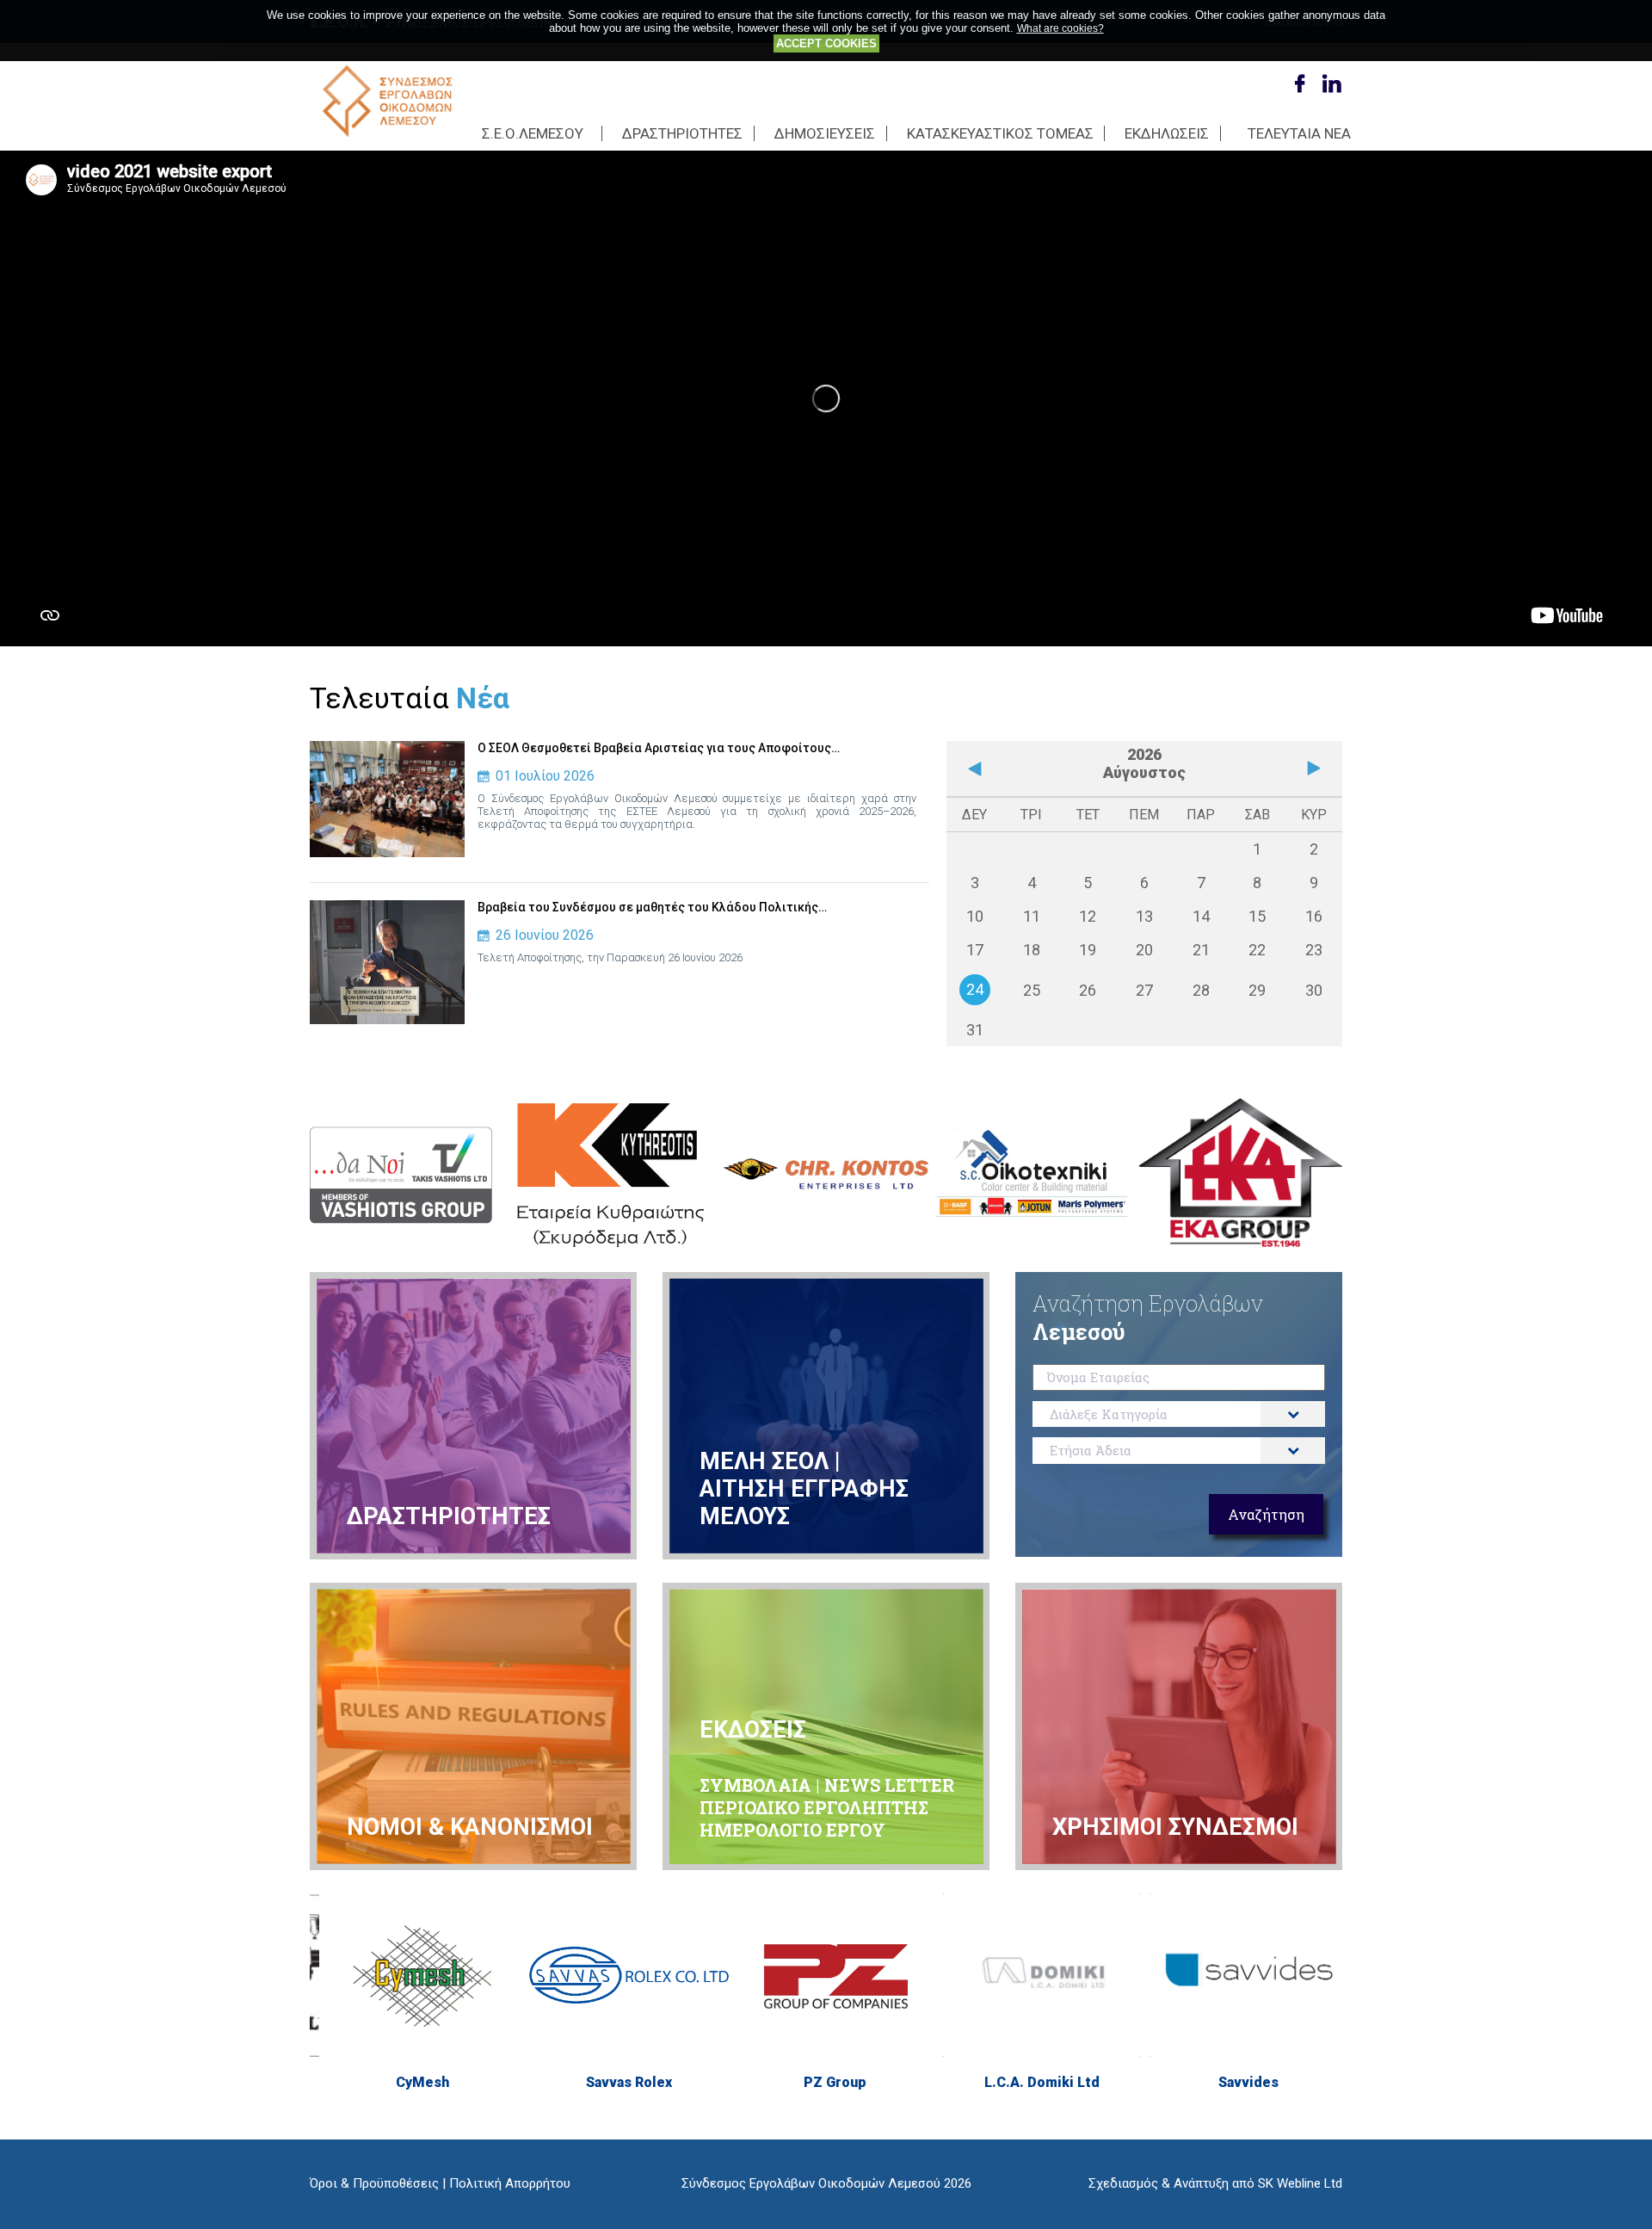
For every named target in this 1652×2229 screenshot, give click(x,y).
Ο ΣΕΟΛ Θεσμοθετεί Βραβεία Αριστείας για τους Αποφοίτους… (659, 748)
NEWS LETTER (889, 1785)
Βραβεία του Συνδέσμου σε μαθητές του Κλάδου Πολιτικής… (652, 907)
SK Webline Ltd (1300, 2183)
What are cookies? (1060, 28)
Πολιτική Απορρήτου (510, 2183)
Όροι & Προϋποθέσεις (374, 2183)
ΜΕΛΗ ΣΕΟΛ (764, 1461)
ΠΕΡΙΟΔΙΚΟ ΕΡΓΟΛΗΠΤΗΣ (814, 1807)
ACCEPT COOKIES (826, 43)
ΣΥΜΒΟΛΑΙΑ (758, 1785)
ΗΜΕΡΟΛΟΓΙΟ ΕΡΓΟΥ (792, 1830)
